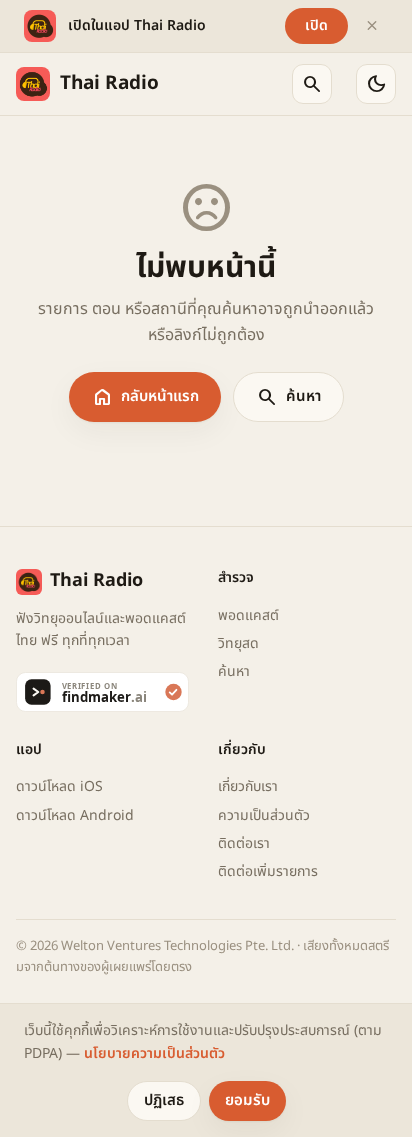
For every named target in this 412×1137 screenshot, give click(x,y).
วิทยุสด (238, 643)
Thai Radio (109, 83)
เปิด (316, 25)
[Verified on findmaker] (105, 692)
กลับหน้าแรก (145, 397)
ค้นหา (288, 397)
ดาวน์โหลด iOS (59, 786)
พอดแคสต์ (248, 615)
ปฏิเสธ (164, 1100)
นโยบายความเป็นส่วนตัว (154, 1053)
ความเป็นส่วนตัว (264, 815)
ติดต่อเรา (244, 843)
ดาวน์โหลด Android (75, 815)
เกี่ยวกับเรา (248, 786)
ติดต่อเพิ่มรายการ (268, 871)
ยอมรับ (247, 1100)
